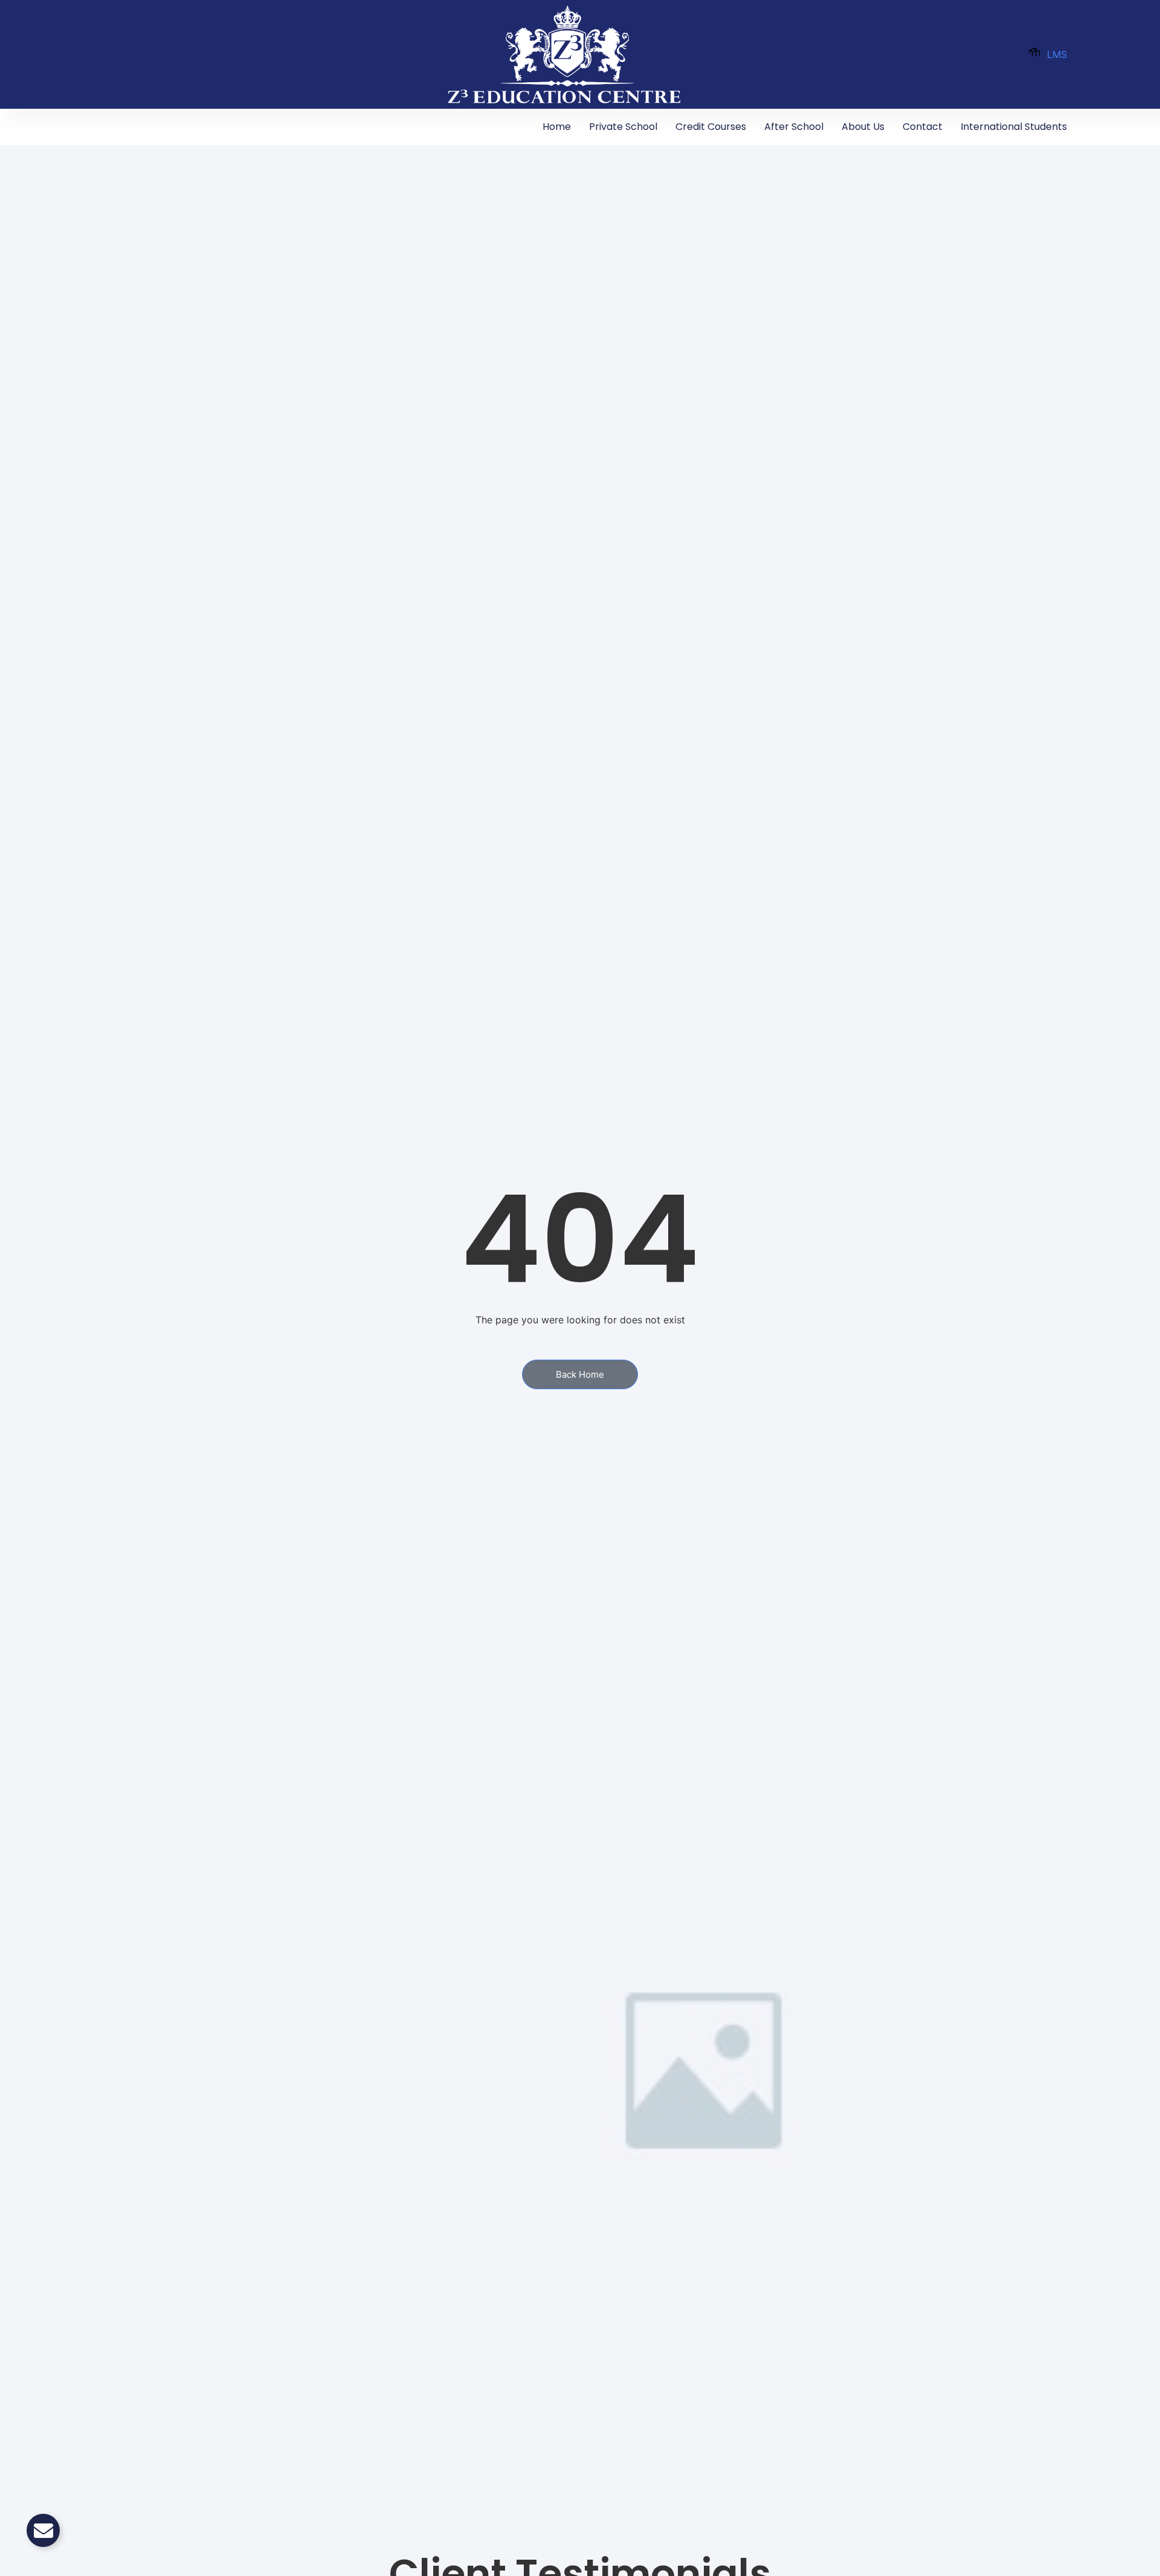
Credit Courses (711, 127)
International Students (1014, 127)
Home (557, 127)
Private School (623, 127)
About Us (863, 127)
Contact (923, 127)
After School (794, 127)
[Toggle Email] (43, 2530)
